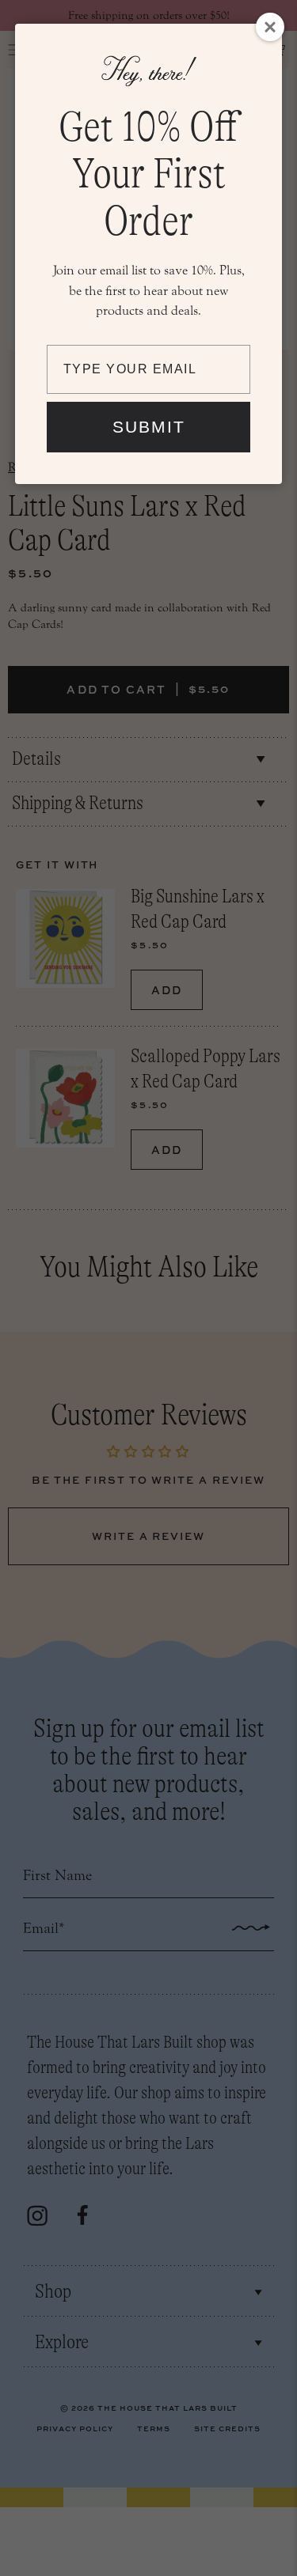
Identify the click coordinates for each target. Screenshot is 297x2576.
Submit (149, 427)
